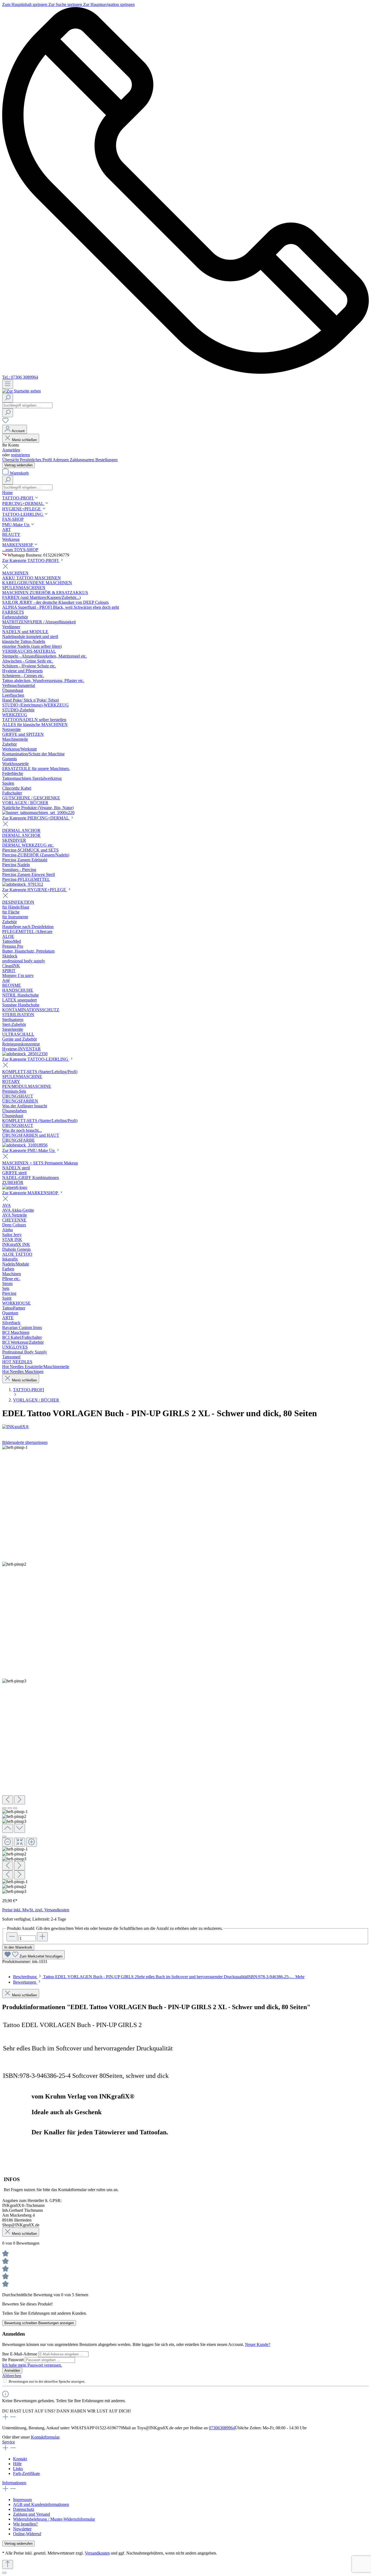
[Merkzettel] (5, 422)
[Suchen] (8, 398)
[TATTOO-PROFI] (38, 813)
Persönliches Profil (36, 460)
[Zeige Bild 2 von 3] (10, 1808)
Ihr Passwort (13, 2360)
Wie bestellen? (25, 2524)
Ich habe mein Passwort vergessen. (32, 2365)
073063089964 (222, 2428)
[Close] (4, 1837)
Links (18, 2469)
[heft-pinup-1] (15, 1447)
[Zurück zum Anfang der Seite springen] (8, 2564)
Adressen (61, 460)
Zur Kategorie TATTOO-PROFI (31, 560)
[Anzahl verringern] (12, 1937)
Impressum (22, 2500)
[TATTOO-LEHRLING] (25, 1145)
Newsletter (22, 2529)
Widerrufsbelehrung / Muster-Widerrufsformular (54, 2519)
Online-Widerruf (27, 2534)
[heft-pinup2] (14, 1564)
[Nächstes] (20, 1800)
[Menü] (8, 384)
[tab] (159, 1977)
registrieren (20, 455)
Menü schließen (24, 440)
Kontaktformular (45, 2437)
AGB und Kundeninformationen (41, 2504)
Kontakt (20, 2459)
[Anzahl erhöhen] (42, 1937)
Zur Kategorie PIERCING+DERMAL (36, 818)
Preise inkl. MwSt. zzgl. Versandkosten (36, 1910)
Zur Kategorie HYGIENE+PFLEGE (35, 890)
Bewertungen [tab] (25, 1982)
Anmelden (11, 450)
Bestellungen (106, 460)
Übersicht (11, 460)
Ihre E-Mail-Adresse (20, 2354)
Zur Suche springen (66, 4)
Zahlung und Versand (32, 2514)
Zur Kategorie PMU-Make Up (29, 1150)
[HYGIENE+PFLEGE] (25, 1054)
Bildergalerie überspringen (25, 1442)
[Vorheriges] (8, 1800)
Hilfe (17, 2464)
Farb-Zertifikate (26, 2473)
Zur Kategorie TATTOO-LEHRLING (36, 1059)
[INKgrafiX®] (185, 1427)
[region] (185, 1669)
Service (9, 2442)
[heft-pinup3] (14, 1681)
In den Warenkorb (18, 1947)
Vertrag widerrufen (18, 465)
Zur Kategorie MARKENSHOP (31, 1193)
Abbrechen (12, 2376)
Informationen (14, 2483)
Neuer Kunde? (258, 2344)
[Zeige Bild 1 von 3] (4, 1808)
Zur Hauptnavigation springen (109, 4)
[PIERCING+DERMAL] (23, 884)
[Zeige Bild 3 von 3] (15, 1808)
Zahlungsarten (83, 460)
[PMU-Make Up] (15, 1187)
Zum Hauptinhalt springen (25, 4)
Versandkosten (97, 2553)
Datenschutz (24, 2509)
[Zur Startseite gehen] (21, 391)
